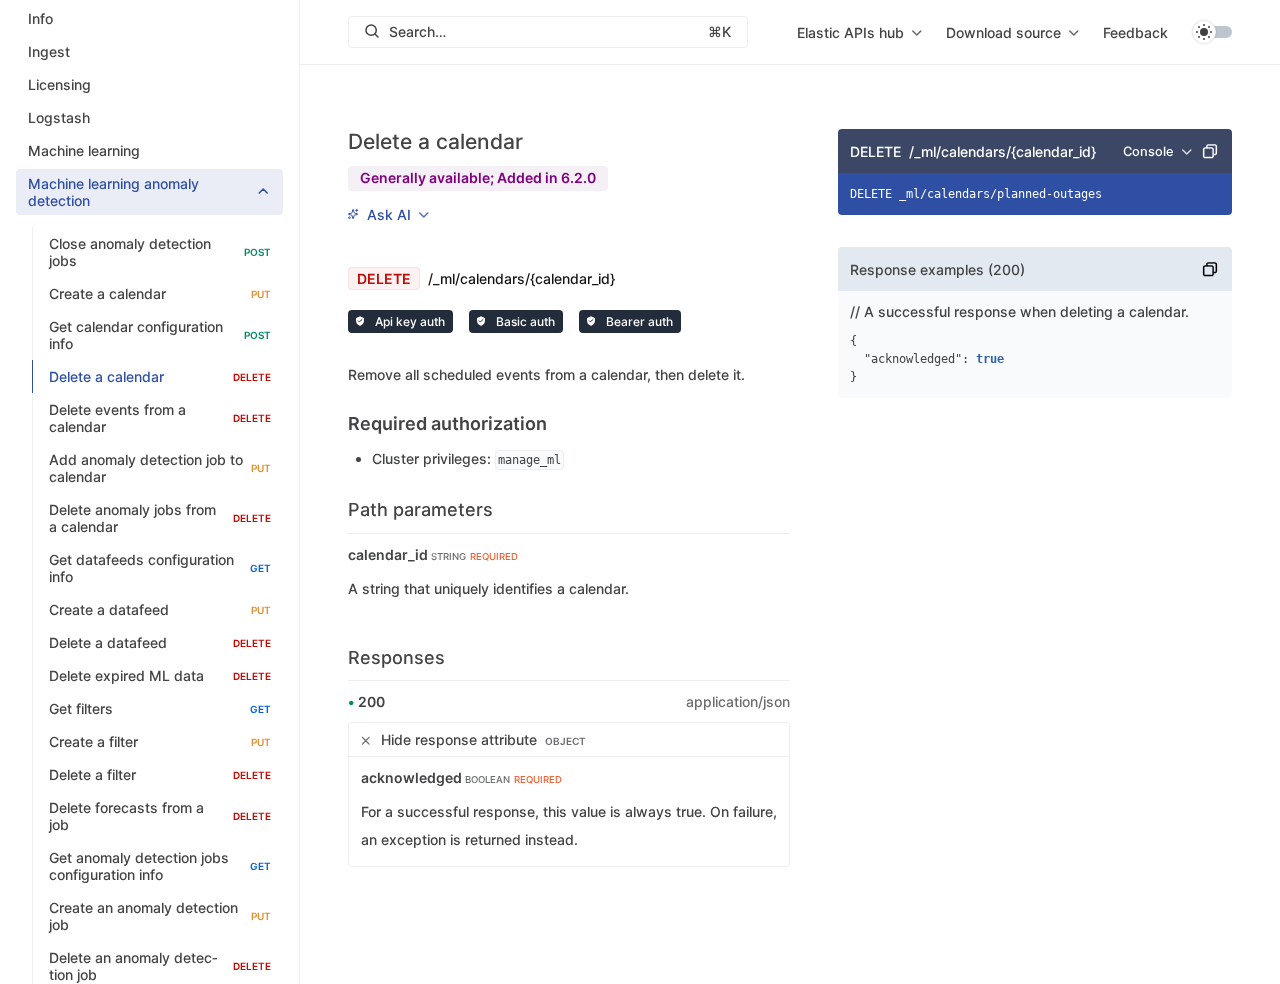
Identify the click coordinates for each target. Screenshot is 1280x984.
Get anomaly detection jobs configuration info (160, 866)
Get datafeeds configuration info (160, 568)
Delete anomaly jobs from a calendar (160, 518)
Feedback (1135, 32)
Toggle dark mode (1212, 32)
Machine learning (84, 150)
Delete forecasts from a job (160, 816)
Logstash (59, 117)
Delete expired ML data (160, 675)
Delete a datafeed (160, 642)
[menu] (859, 32)
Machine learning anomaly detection (113, 192)
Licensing (59, 84)
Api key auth (408, 321)
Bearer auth (638, 321)
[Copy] (1210, 151)
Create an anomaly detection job (160, 916)
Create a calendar (160, 293)
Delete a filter (160, 774)
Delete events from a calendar (160, 418)
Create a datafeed (160, 609)
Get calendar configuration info (160, 335)
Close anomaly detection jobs (160, 252)
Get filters (160, 708)
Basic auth (524, 321)
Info (40, 18)
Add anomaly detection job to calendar (160, 468)
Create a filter (160, 741)
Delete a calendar (160, 376)
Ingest (49, 51)
